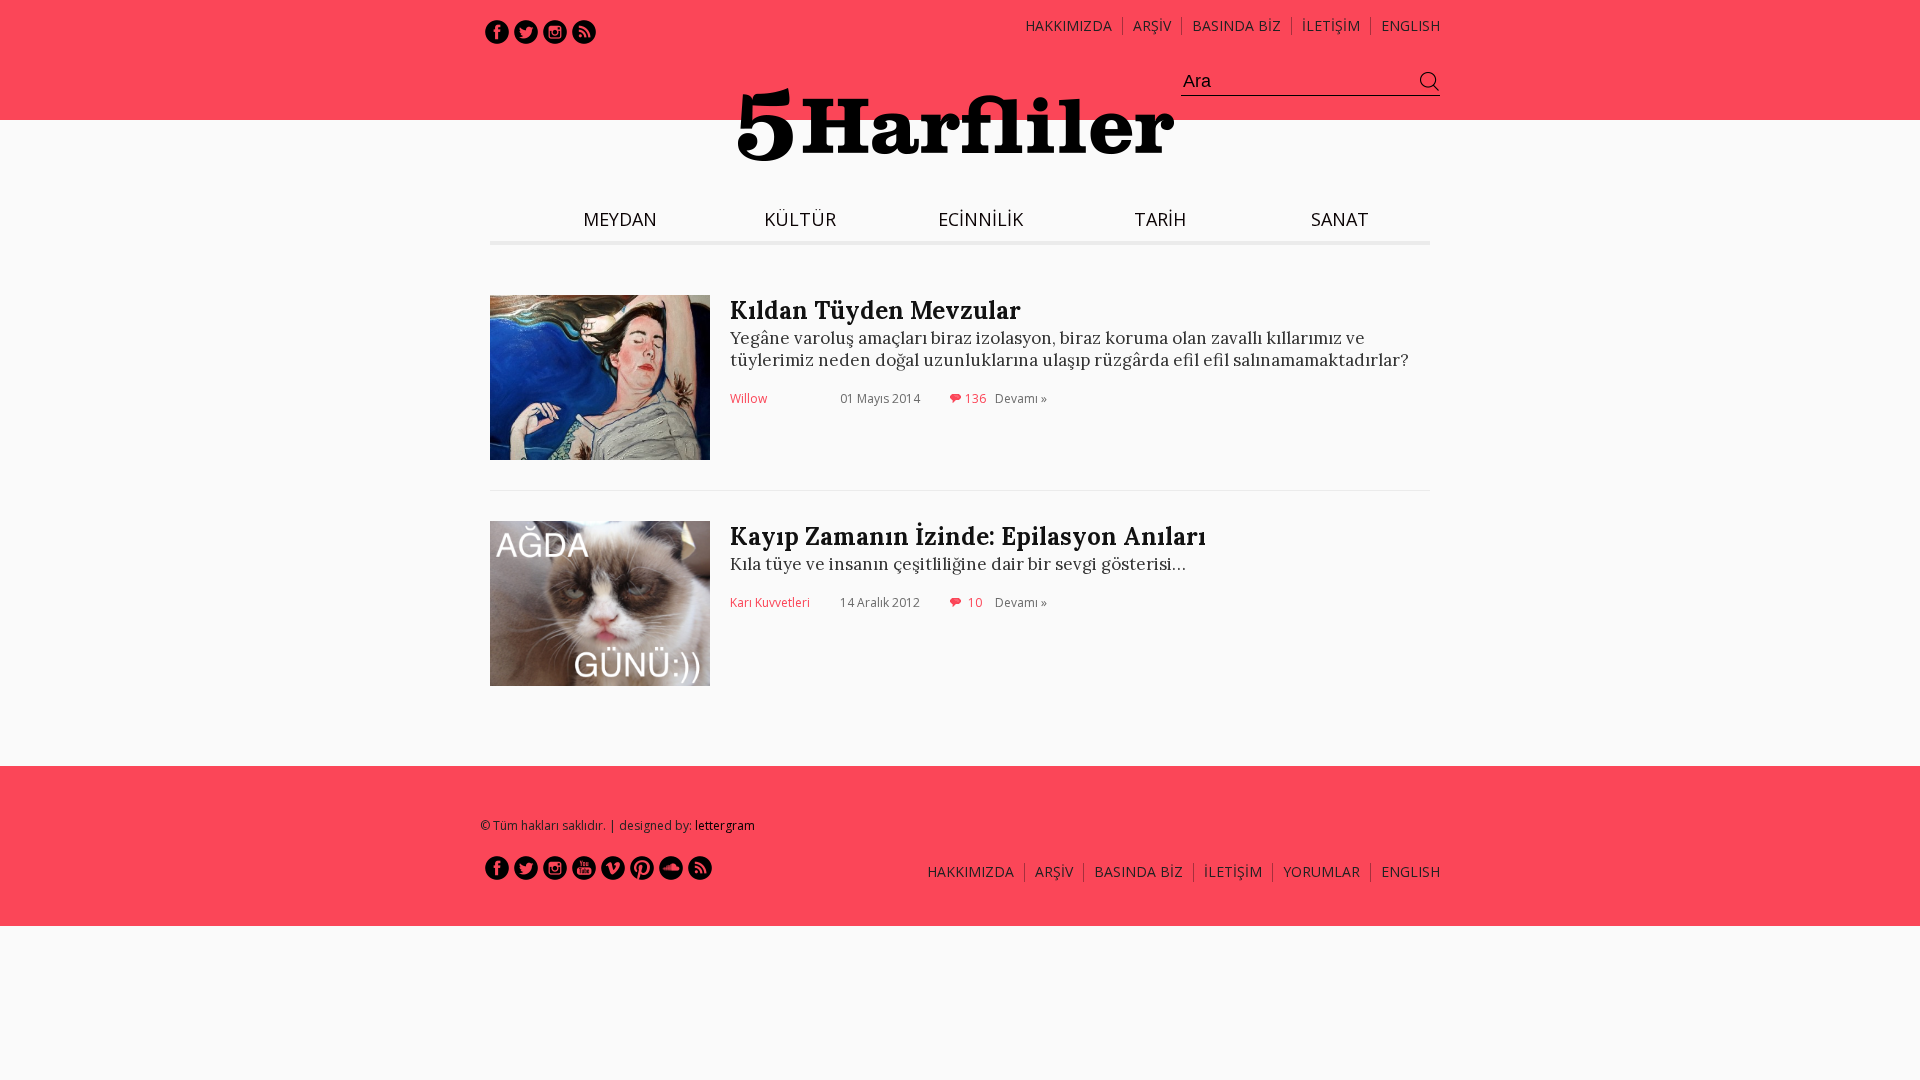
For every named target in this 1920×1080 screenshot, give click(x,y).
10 (975, 602)
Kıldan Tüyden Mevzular (875, 310)
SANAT (1340, 219)
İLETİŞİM (1331, 25)
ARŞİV (1152, 25)
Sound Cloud (671, 868)
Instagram (555, 32)
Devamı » (1021, 398)
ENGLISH (1410, 25)
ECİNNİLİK (980, 219)
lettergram (725, 825)
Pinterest (642, 868)
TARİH (1160, 219)
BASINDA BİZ (1236, 25)
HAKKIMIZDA (970, 871)
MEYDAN (620, 219)
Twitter (526, 32)
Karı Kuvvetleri (770, 602)
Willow (748, 398)
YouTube (584, 868)
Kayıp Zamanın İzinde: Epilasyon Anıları (968, 536)
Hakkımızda (1068, 25)
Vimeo (613, 868)
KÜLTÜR (800, 219)
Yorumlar (1321, 871)
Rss (584, 32)
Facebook (497, 32)
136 (975, 398)
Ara (1430, 82)
